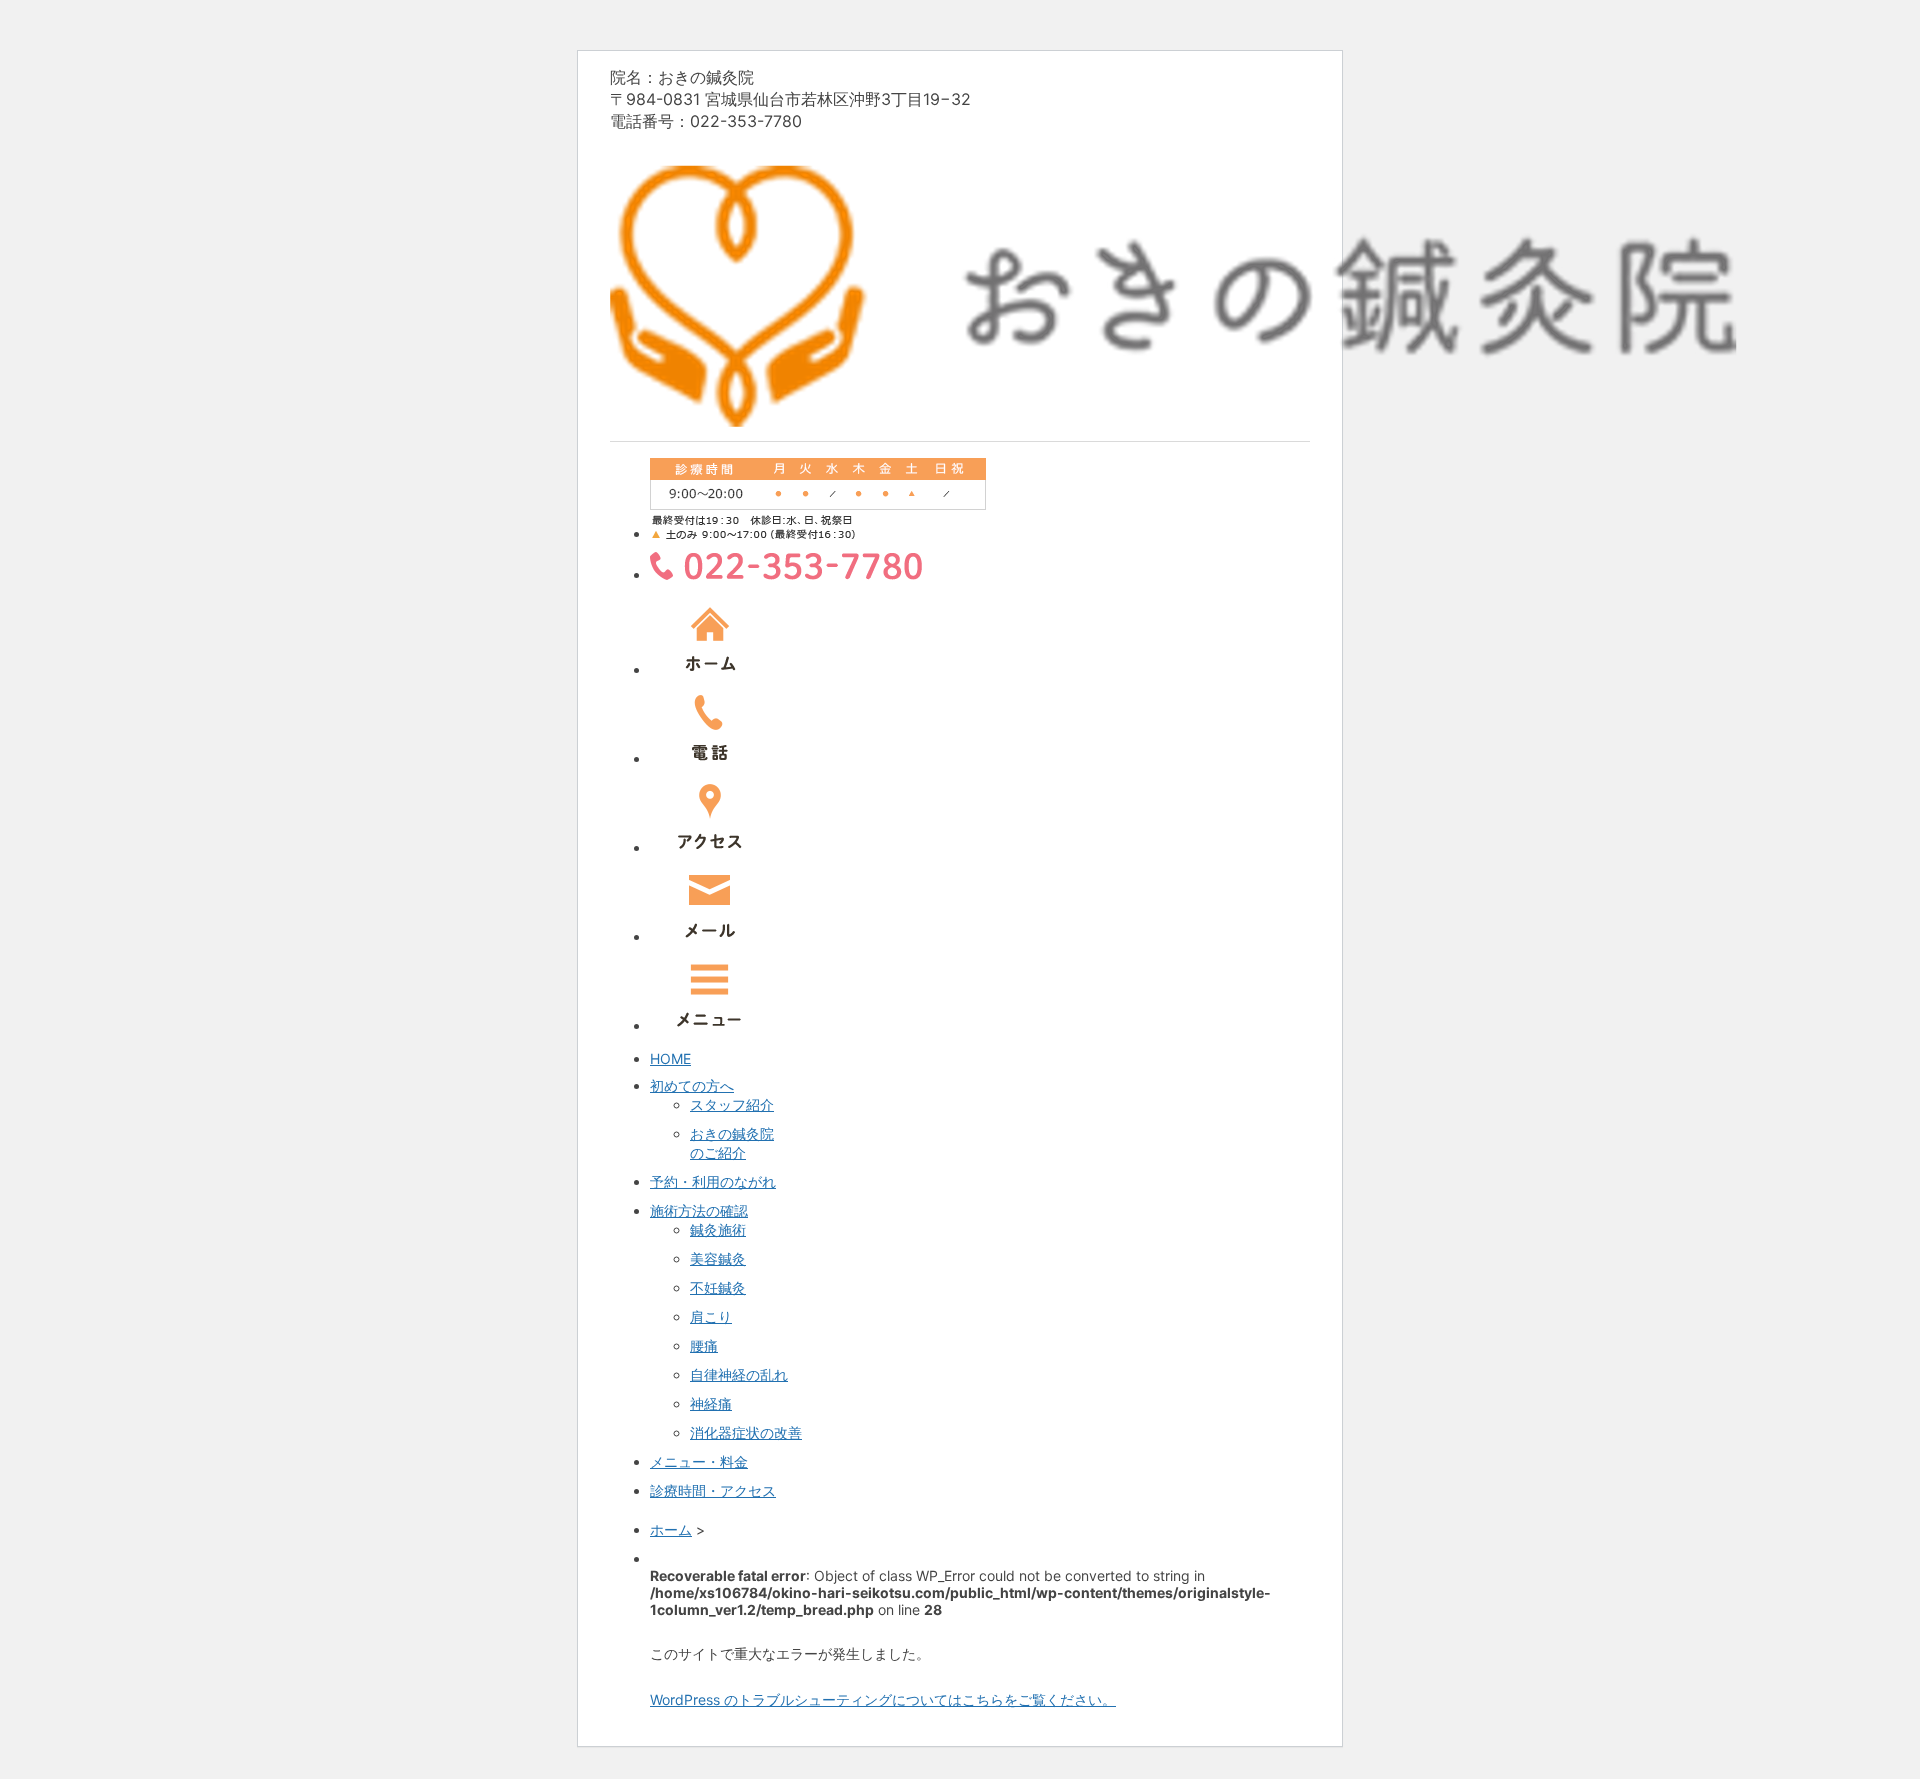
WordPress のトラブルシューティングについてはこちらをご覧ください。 (883, 1699)
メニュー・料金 (699, 1461)
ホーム (671, 1529)
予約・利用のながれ (713, 1181)
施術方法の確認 (699, 1210)
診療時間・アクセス (713, 1490)
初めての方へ (692, 1085)
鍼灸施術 (718, 1229)
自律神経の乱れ (739, 1374)
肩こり (711, 1316)
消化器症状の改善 (746, 1432)
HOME (670, 1058)
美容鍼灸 (718, 1258)
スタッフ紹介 (732, 1104)
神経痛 (711, 1403)
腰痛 (704, 1345)
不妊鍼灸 (718, 1287)
